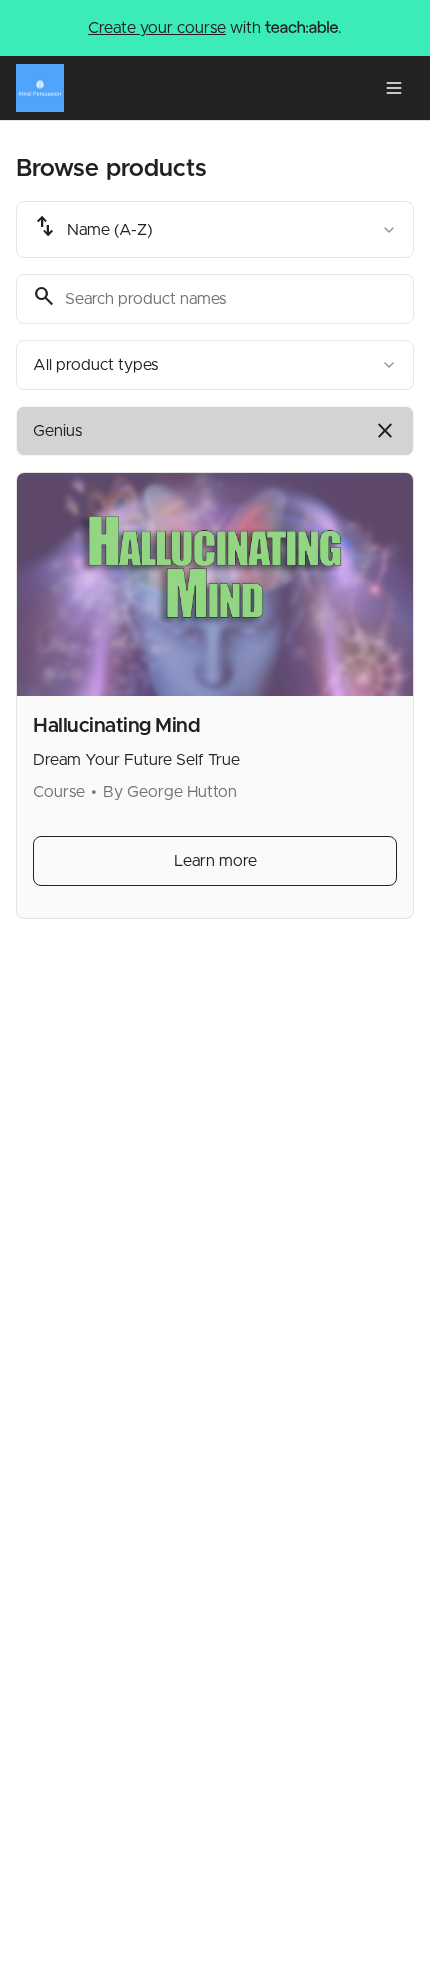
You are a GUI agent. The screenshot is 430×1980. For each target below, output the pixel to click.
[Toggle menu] (394, 88)
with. (215, 28)
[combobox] (215, 229)
